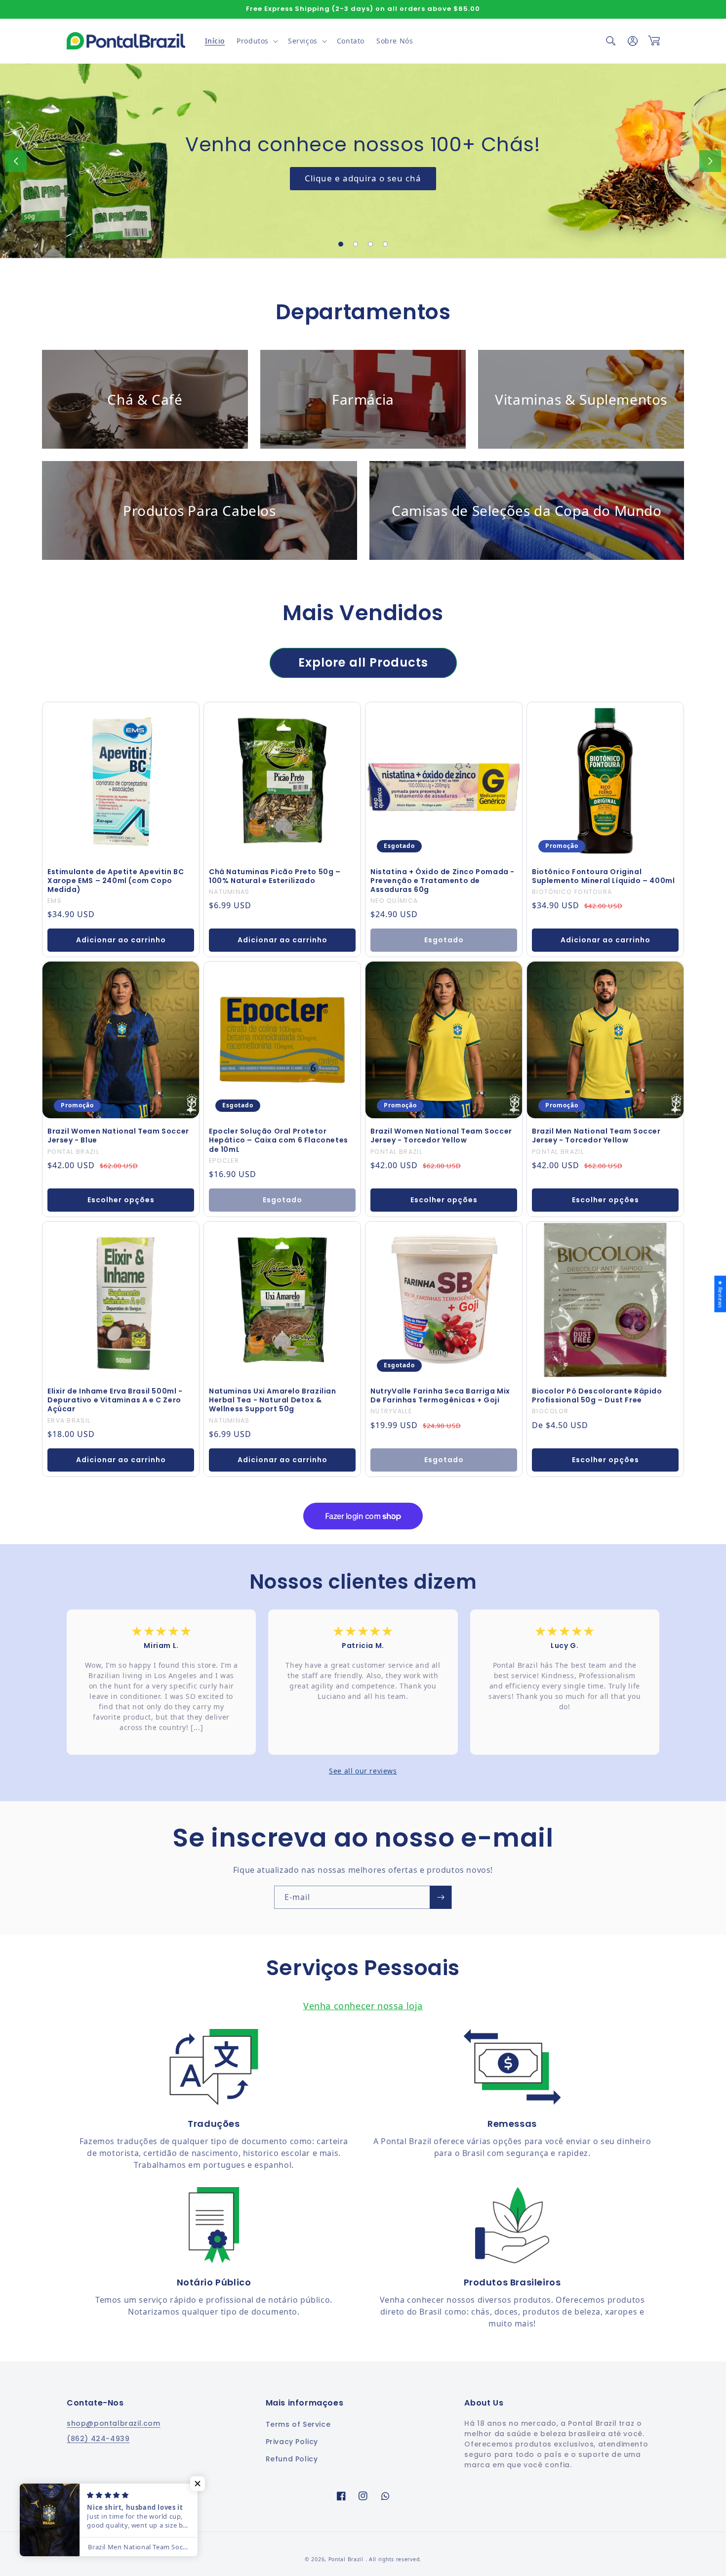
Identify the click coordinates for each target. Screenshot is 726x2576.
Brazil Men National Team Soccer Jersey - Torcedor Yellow (596, 1136)
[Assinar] (441, 1897)
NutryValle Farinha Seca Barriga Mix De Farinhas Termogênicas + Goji (440, 1395)
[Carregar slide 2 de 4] (356, 244)
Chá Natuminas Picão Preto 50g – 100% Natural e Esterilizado (275, 876)
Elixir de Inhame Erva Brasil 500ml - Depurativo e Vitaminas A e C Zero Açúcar (115, 1400)
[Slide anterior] (16, 161)
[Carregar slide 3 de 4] (370, 244)
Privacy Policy (292, 2442)
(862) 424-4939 (98, 2439)
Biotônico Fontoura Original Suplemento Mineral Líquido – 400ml (603, 876)
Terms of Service (298, 2424)
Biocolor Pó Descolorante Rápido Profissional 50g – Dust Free (597, 1395)
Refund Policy (292, 2459)
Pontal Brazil (347, 2559)
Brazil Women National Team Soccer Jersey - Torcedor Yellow (441, 1136)
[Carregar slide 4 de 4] (385, 244)
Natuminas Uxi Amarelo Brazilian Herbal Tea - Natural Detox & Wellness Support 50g (273, 1400)
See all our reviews (363, 1771)
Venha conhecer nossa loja (363, 2006)
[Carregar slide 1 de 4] (341, 244)
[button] (256, 41)
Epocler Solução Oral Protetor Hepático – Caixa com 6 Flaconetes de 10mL (279, 1140)
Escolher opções (121, 1200)
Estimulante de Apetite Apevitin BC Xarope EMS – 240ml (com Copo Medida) (116, 881)
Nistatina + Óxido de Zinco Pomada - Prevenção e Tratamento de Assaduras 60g (443, 881)
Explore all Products (363, 662)
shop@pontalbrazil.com (114, 2423)
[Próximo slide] (710, 161)
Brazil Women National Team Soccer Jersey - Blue (118, 1136)
